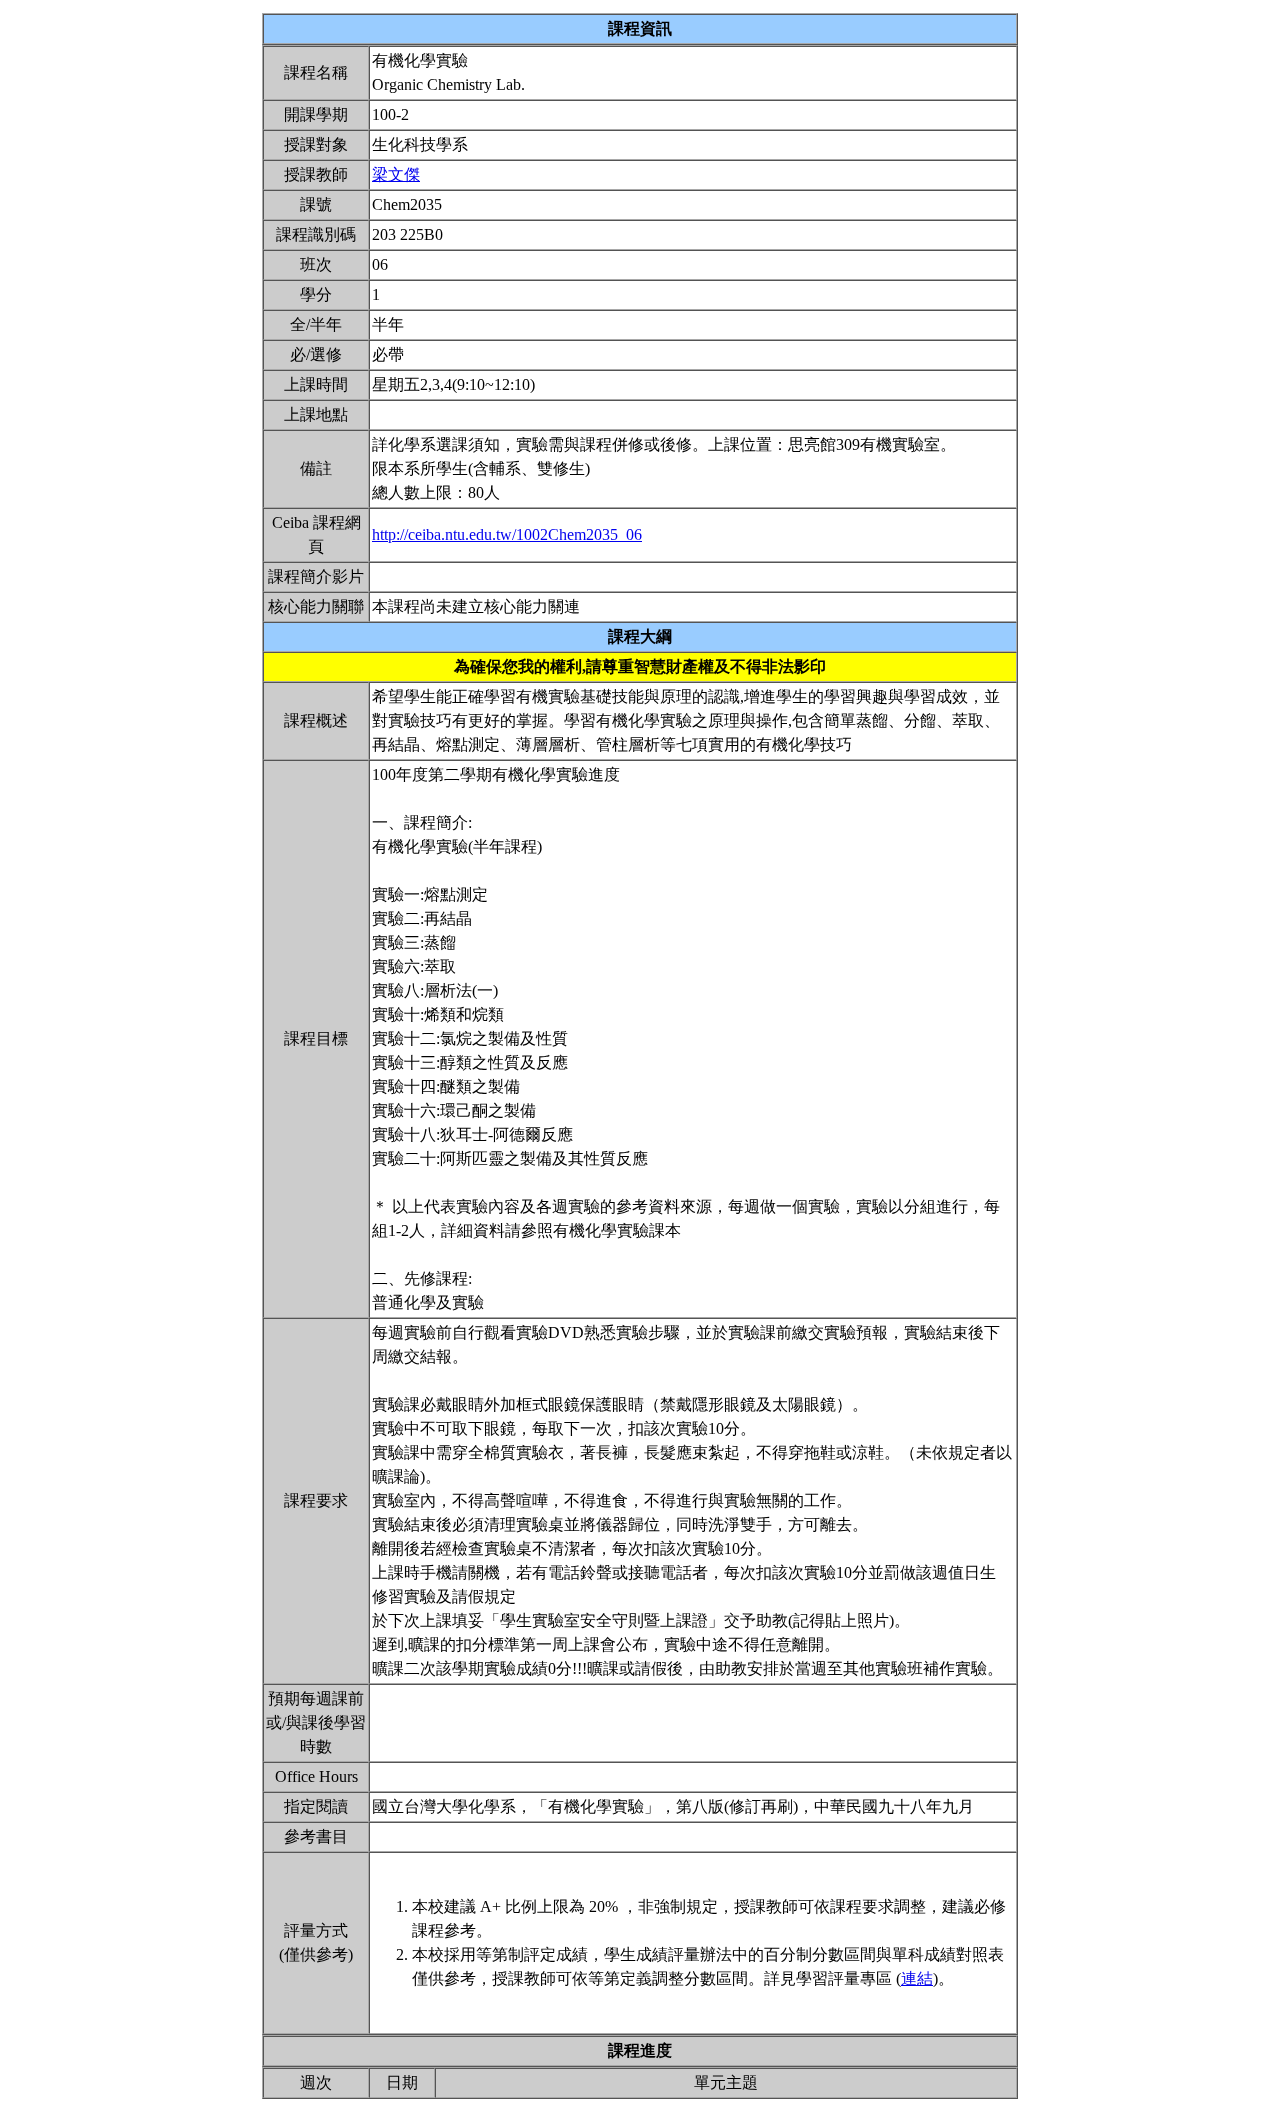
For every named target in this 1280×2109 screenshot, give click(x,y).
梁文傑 (396, 174)
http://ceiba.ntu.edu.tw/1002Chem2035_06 (507, 534)
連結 (917, 1978)
